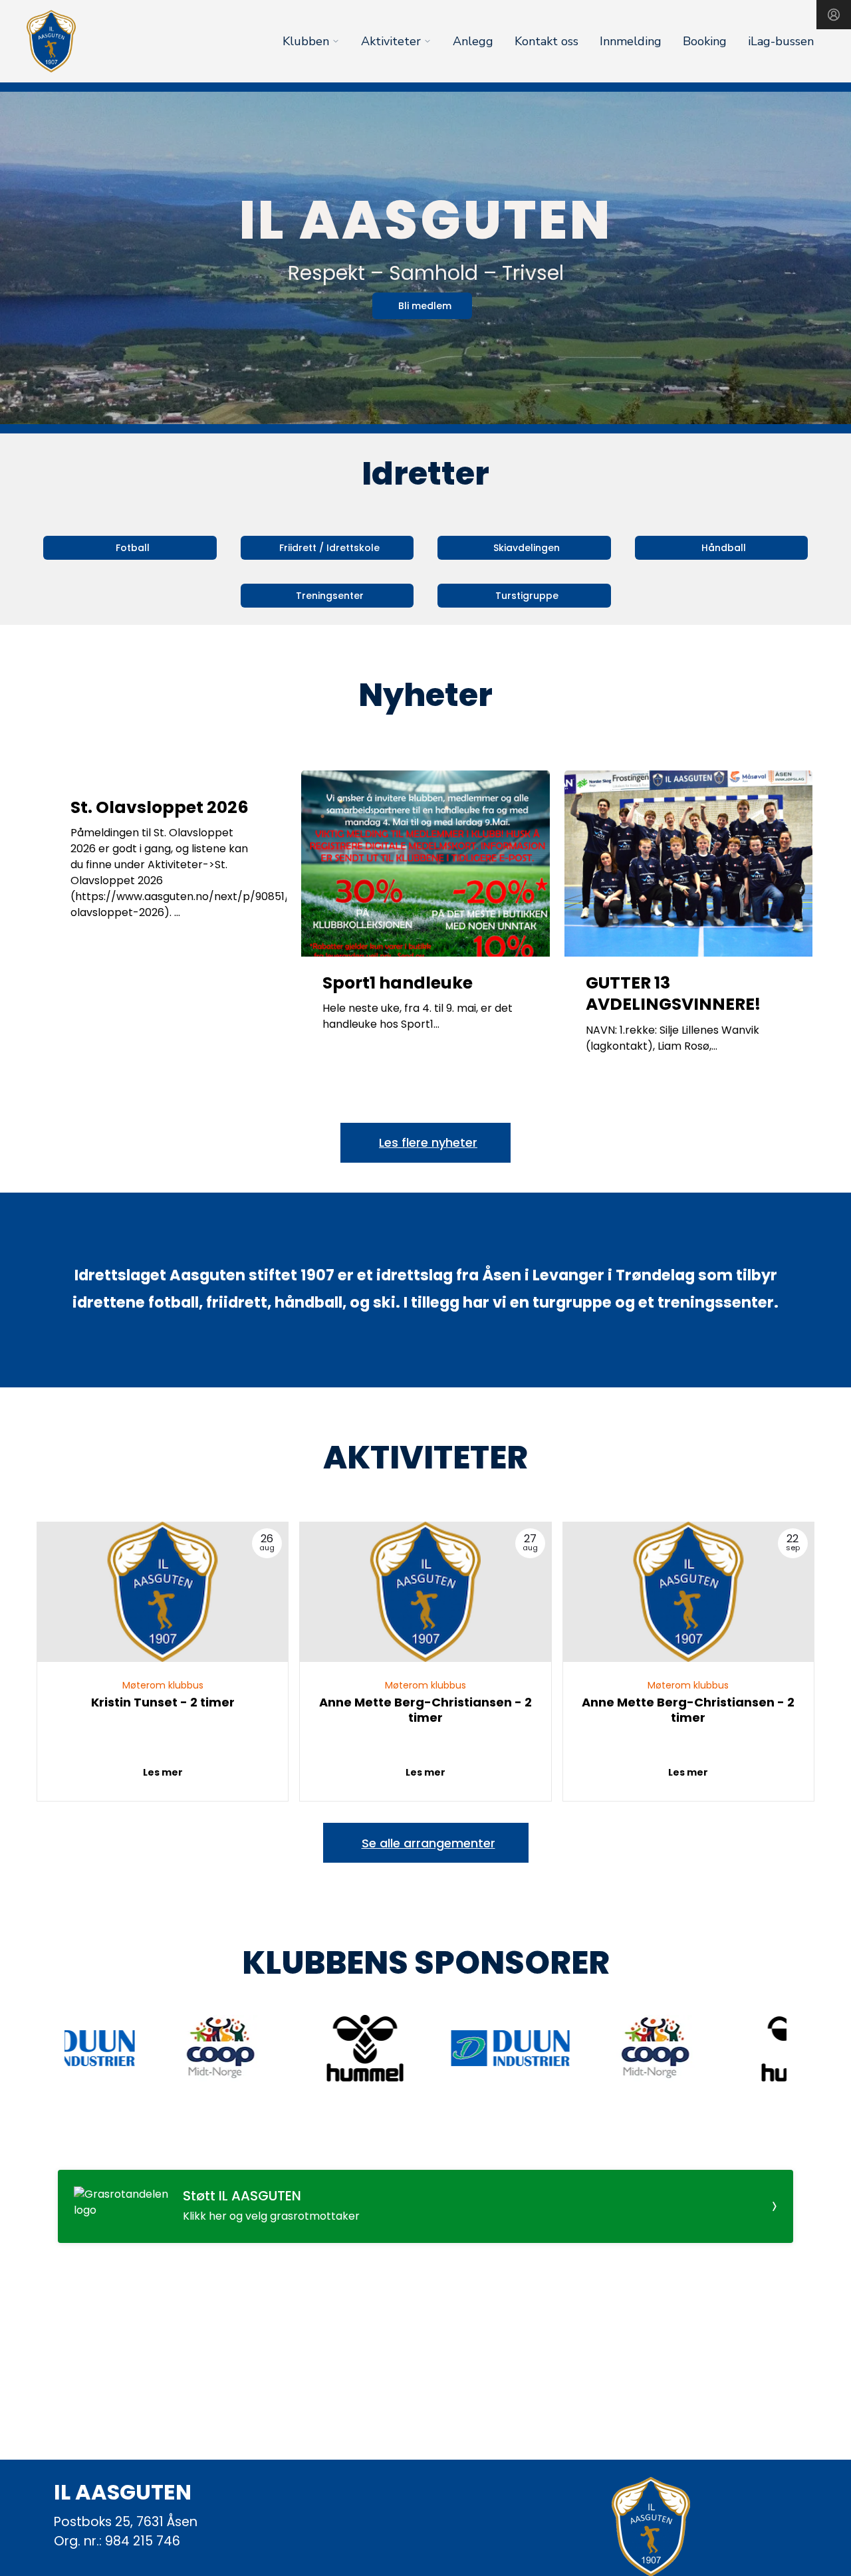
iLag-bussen (781, 41)
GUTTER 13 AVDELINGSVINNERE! (673, 994)
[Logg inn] (834, 15)
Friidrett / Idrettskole (329, 548)
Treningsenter (330, 596)
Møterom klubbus (163, 1685)
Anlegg (473, 41)
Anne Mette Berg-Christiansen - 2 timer (425, 1710)
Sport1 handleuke (398, 983)
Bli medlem (425, 306)
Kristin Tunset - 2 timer (163, 1702)
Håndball (724, 548)
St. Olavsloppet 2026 (160, 807)
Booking (705, 41)
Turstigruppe (527, 596)
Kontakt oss (547, 41)
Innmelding (631, 41)
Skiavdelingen (527, 548)
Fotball (133, 548)
